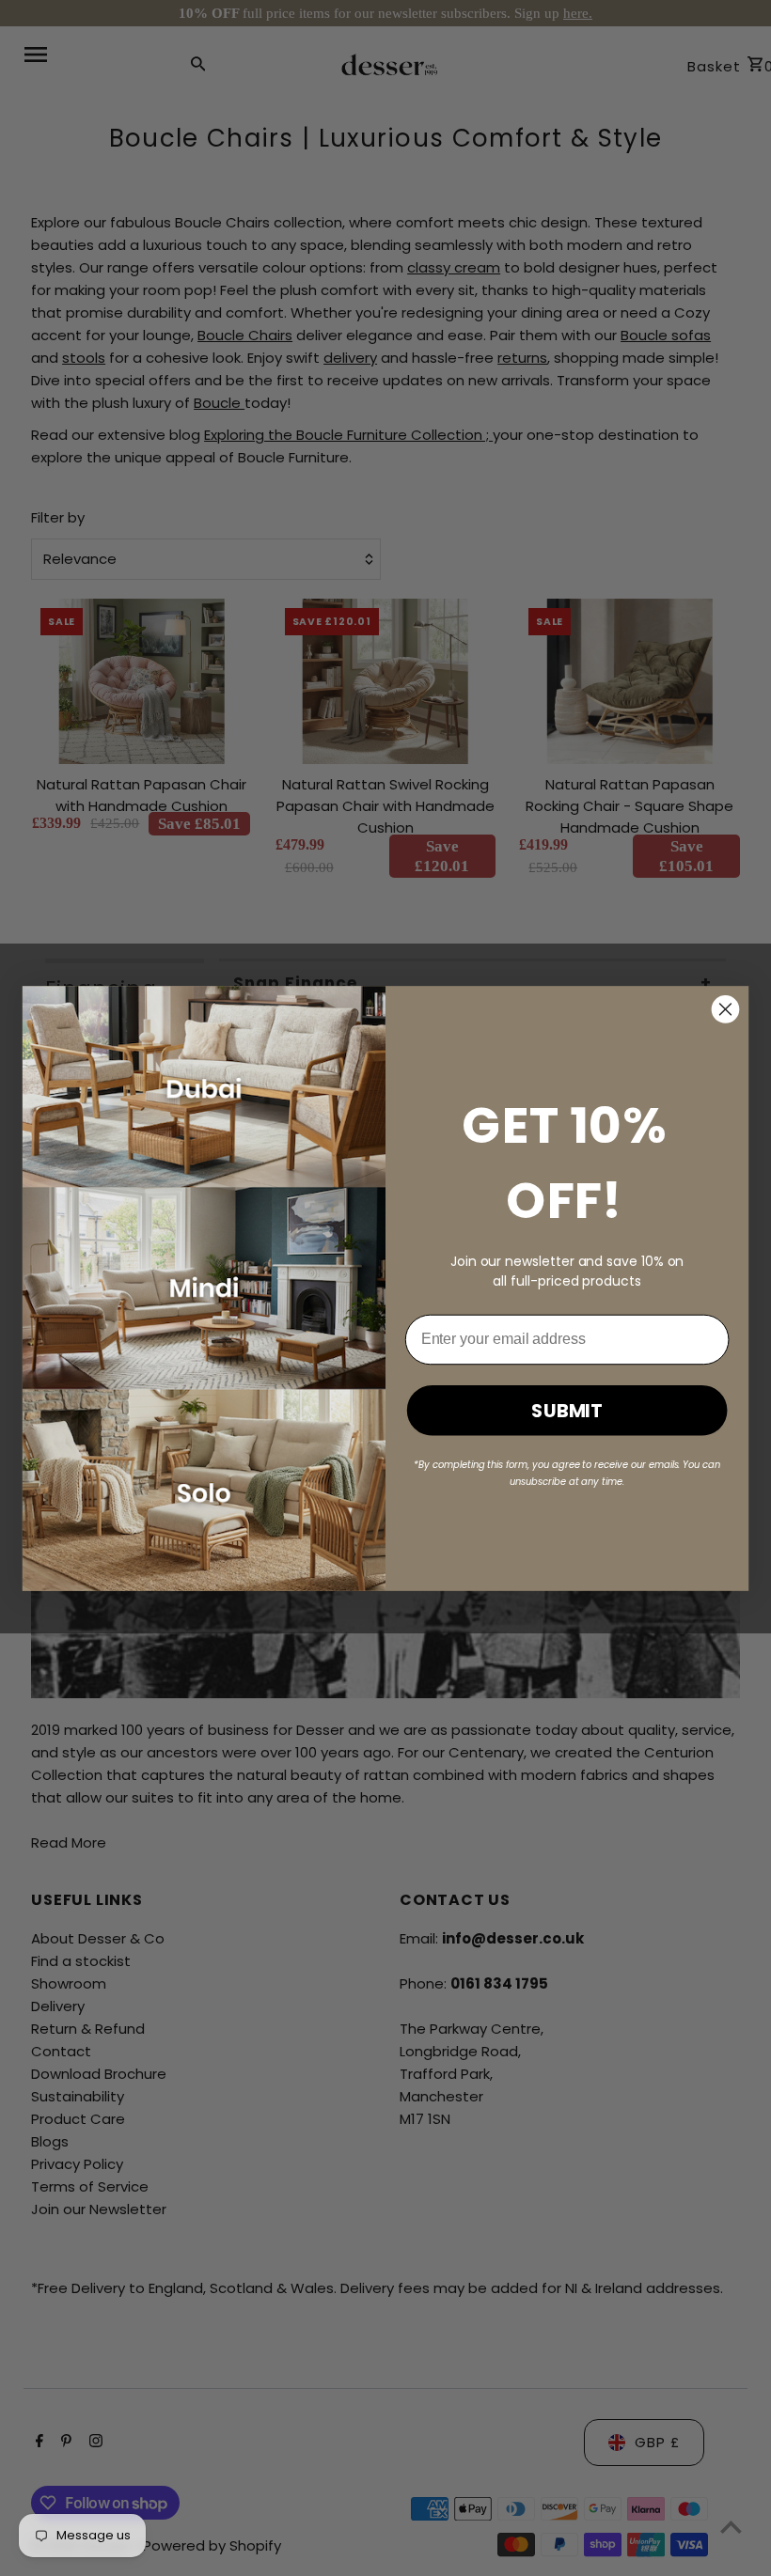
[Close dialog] (726, 1009)
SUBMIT (567, 1410)
